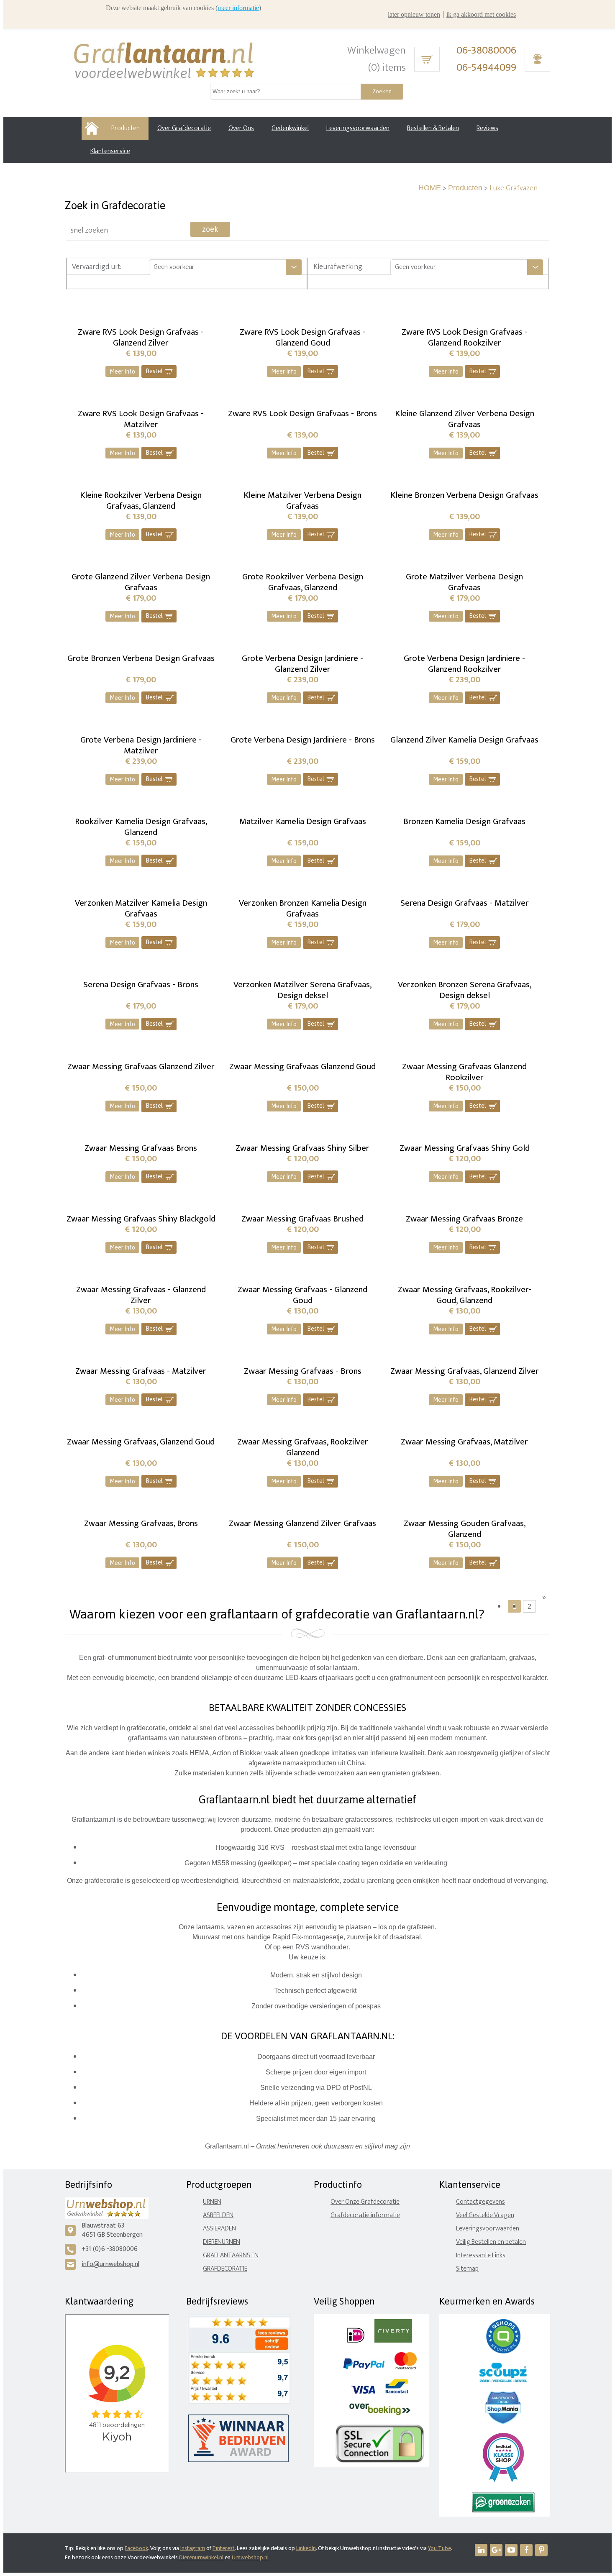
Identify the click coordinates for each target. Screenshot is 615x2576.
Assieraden (219, 2229)
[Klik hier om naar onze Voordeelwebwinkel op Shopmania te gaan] (503, 2422)
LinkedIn (306, 2548)
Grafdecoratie (225, 2269)
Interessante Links (481, 2255)
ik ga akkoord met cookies (481, 14)
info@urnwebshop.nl (110, 2264)
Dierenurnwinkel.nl (201, 2557)
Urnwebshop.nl (250, 2557)
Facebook (136, 2548)
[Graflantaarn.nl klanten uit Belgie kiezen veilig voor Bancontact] (397, 2392)
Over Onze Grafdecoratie (365, 2202)
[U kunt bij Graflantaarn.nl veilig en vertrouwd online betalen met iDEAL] (356, 2341)
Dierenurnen (222, 2242)
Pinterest (224, 2548)
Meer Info (122, 371)
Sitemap (467, 2269)
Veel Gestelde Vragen (485, 2215)
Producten (465, 188)
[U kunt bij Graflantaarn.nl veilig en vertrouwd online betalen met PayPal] (364, 2367)
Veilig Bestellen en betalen (491, 2242)
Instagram (193, 2548)
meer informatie (238, 8)
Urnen (212, 2202)
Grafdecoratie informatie (365, 2215)
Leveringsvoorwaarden (488, 2229)
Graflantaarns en (231, 2255)
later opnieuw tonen (414, 14)
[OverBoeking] (380, 2413)
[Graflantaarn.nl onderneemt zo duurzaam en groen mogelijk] (503, 2511)
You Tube (439, 2548)
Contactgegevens (480, 2202)
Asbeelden (218, 2215)
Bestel (160, 371)
